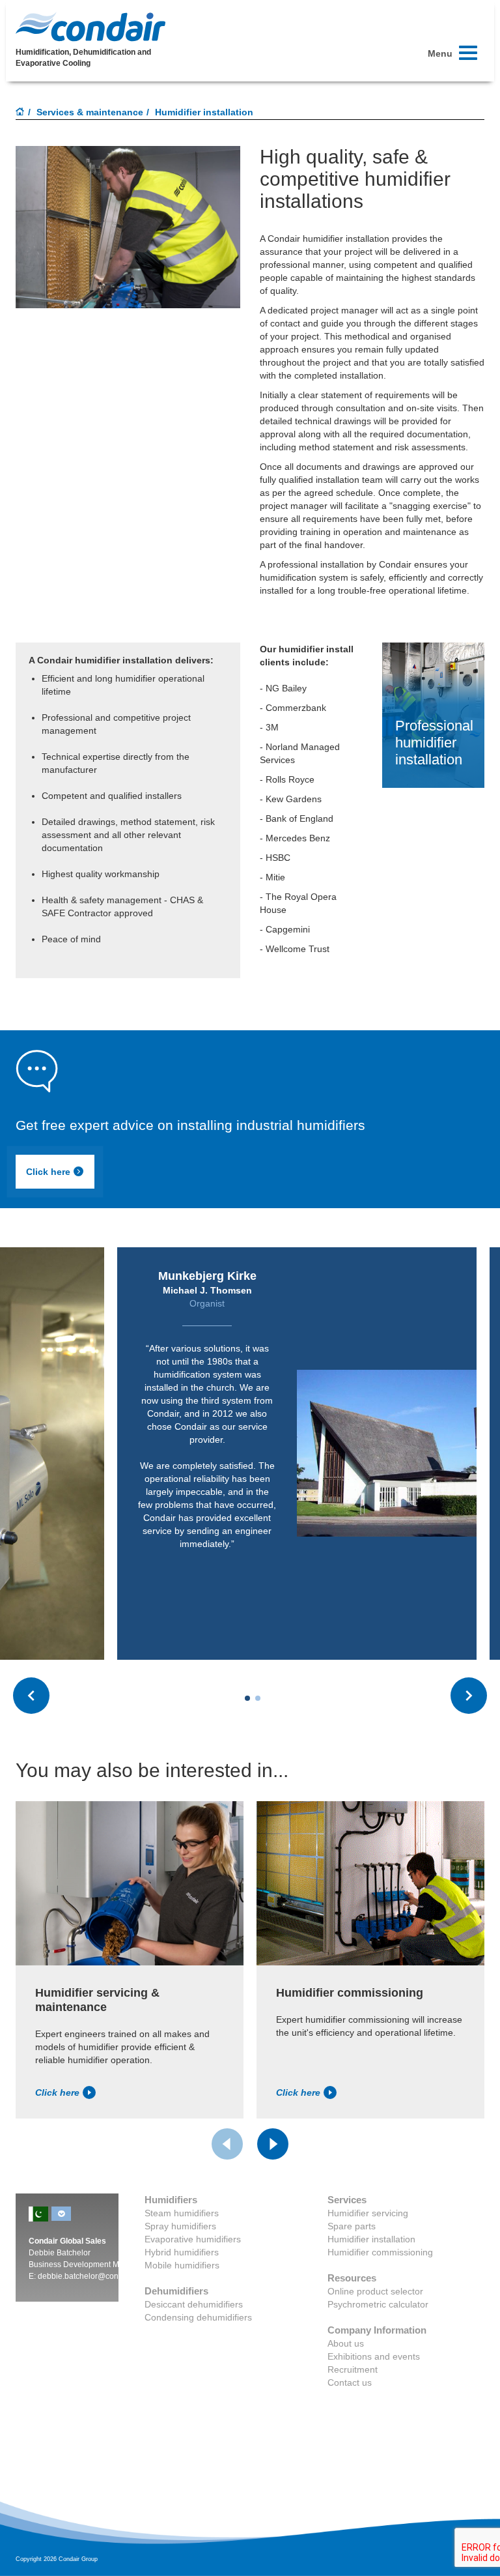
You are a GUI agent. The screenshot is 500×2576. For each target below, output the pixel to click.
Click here (48, 1172)
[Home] (20, 113)
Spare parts (352, 2226)
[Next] (273, 2144)
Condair (90, 27)
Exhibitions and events (374, 2356)
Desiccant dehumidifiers (194, 2304)
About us (346, 2343)
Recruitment (353, 2369)
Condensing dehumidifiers (198, 2317)
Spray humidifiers (180, 2226)
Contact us (350, 2382)
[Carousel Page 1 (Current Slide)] (247, 1698)
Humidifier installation (371, 2239)
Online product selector (375, 2291)
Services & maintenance (90, 112)
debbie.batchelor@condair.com (93, 2276)
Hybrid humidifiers (182, 2252)
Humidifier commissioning (380, 2252)
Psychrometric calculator (378, 2304)
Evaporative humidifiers (193, 2239)
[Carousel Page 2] (258, 1698)
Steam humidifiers (182, 2213)
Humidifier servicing (368, 2213)
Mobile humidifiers (182, 2265)
